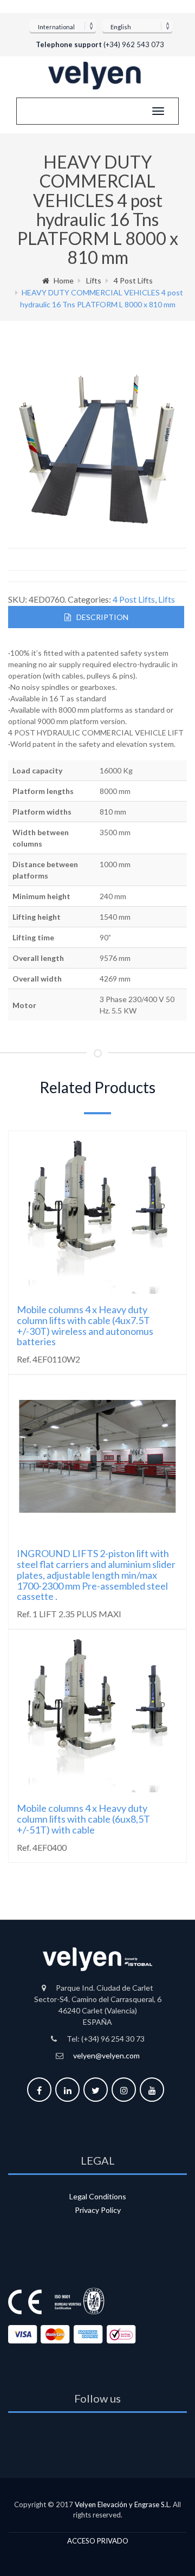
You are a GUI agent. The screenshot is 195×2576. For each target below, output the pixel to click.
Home (64, 280)
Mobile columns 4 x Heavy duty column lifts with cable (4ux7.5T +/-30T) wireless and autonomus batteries (85, 1325)
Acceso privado (98, 2541)
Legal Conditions (98, 2196)
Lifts (94, 280)
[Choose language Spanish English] (137, 25)
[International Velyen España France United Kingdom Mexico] (63, 25)
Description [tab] (102, 617)
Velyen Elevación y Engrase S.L (122, 2504)
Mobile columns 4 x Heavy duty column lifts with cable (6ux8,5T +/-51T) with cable (83, 1819)
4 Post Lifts (133, 280)
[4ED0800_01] (98, 448)
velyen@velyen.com (106, 2055)
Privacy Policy (98, 2210)
